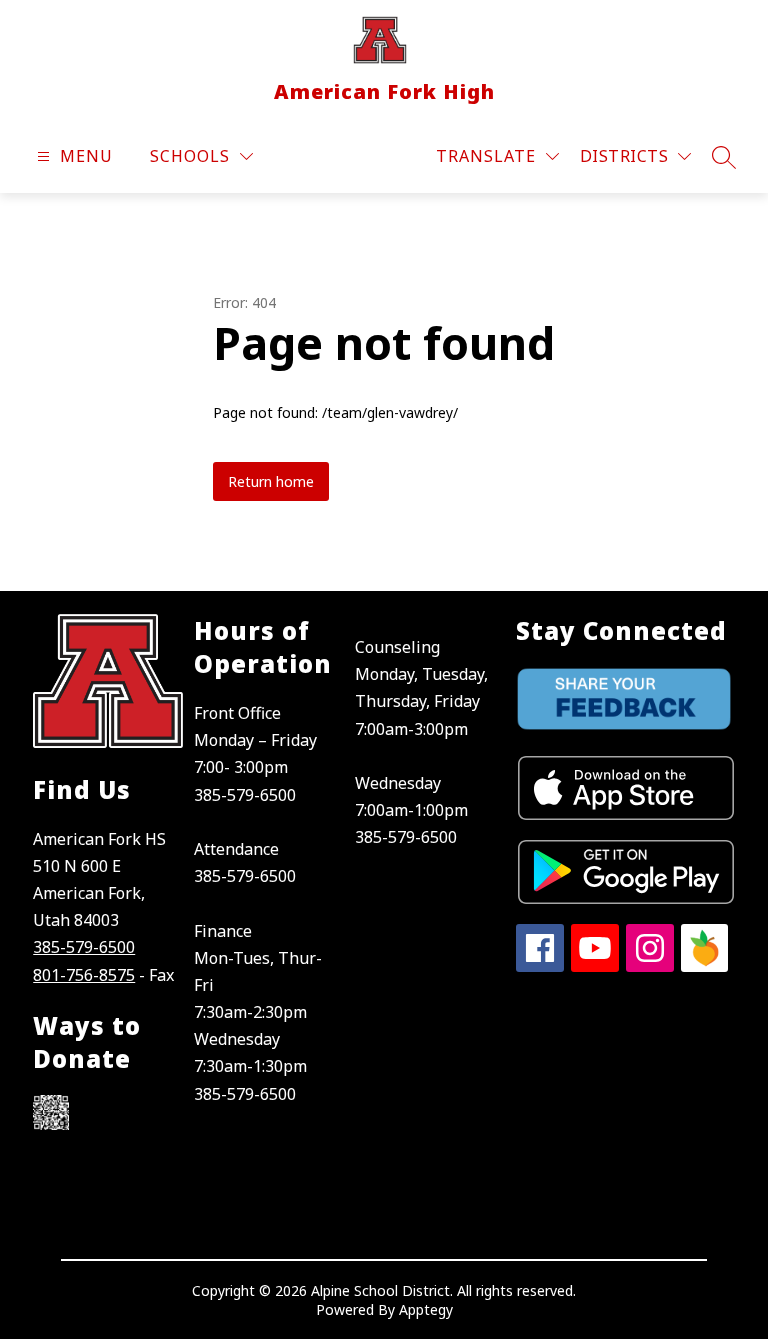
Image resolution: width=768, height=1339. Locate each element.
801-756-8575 (84, 975)
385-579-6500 (84, 947)
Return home (271, 481)
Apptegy (426, 1309)
